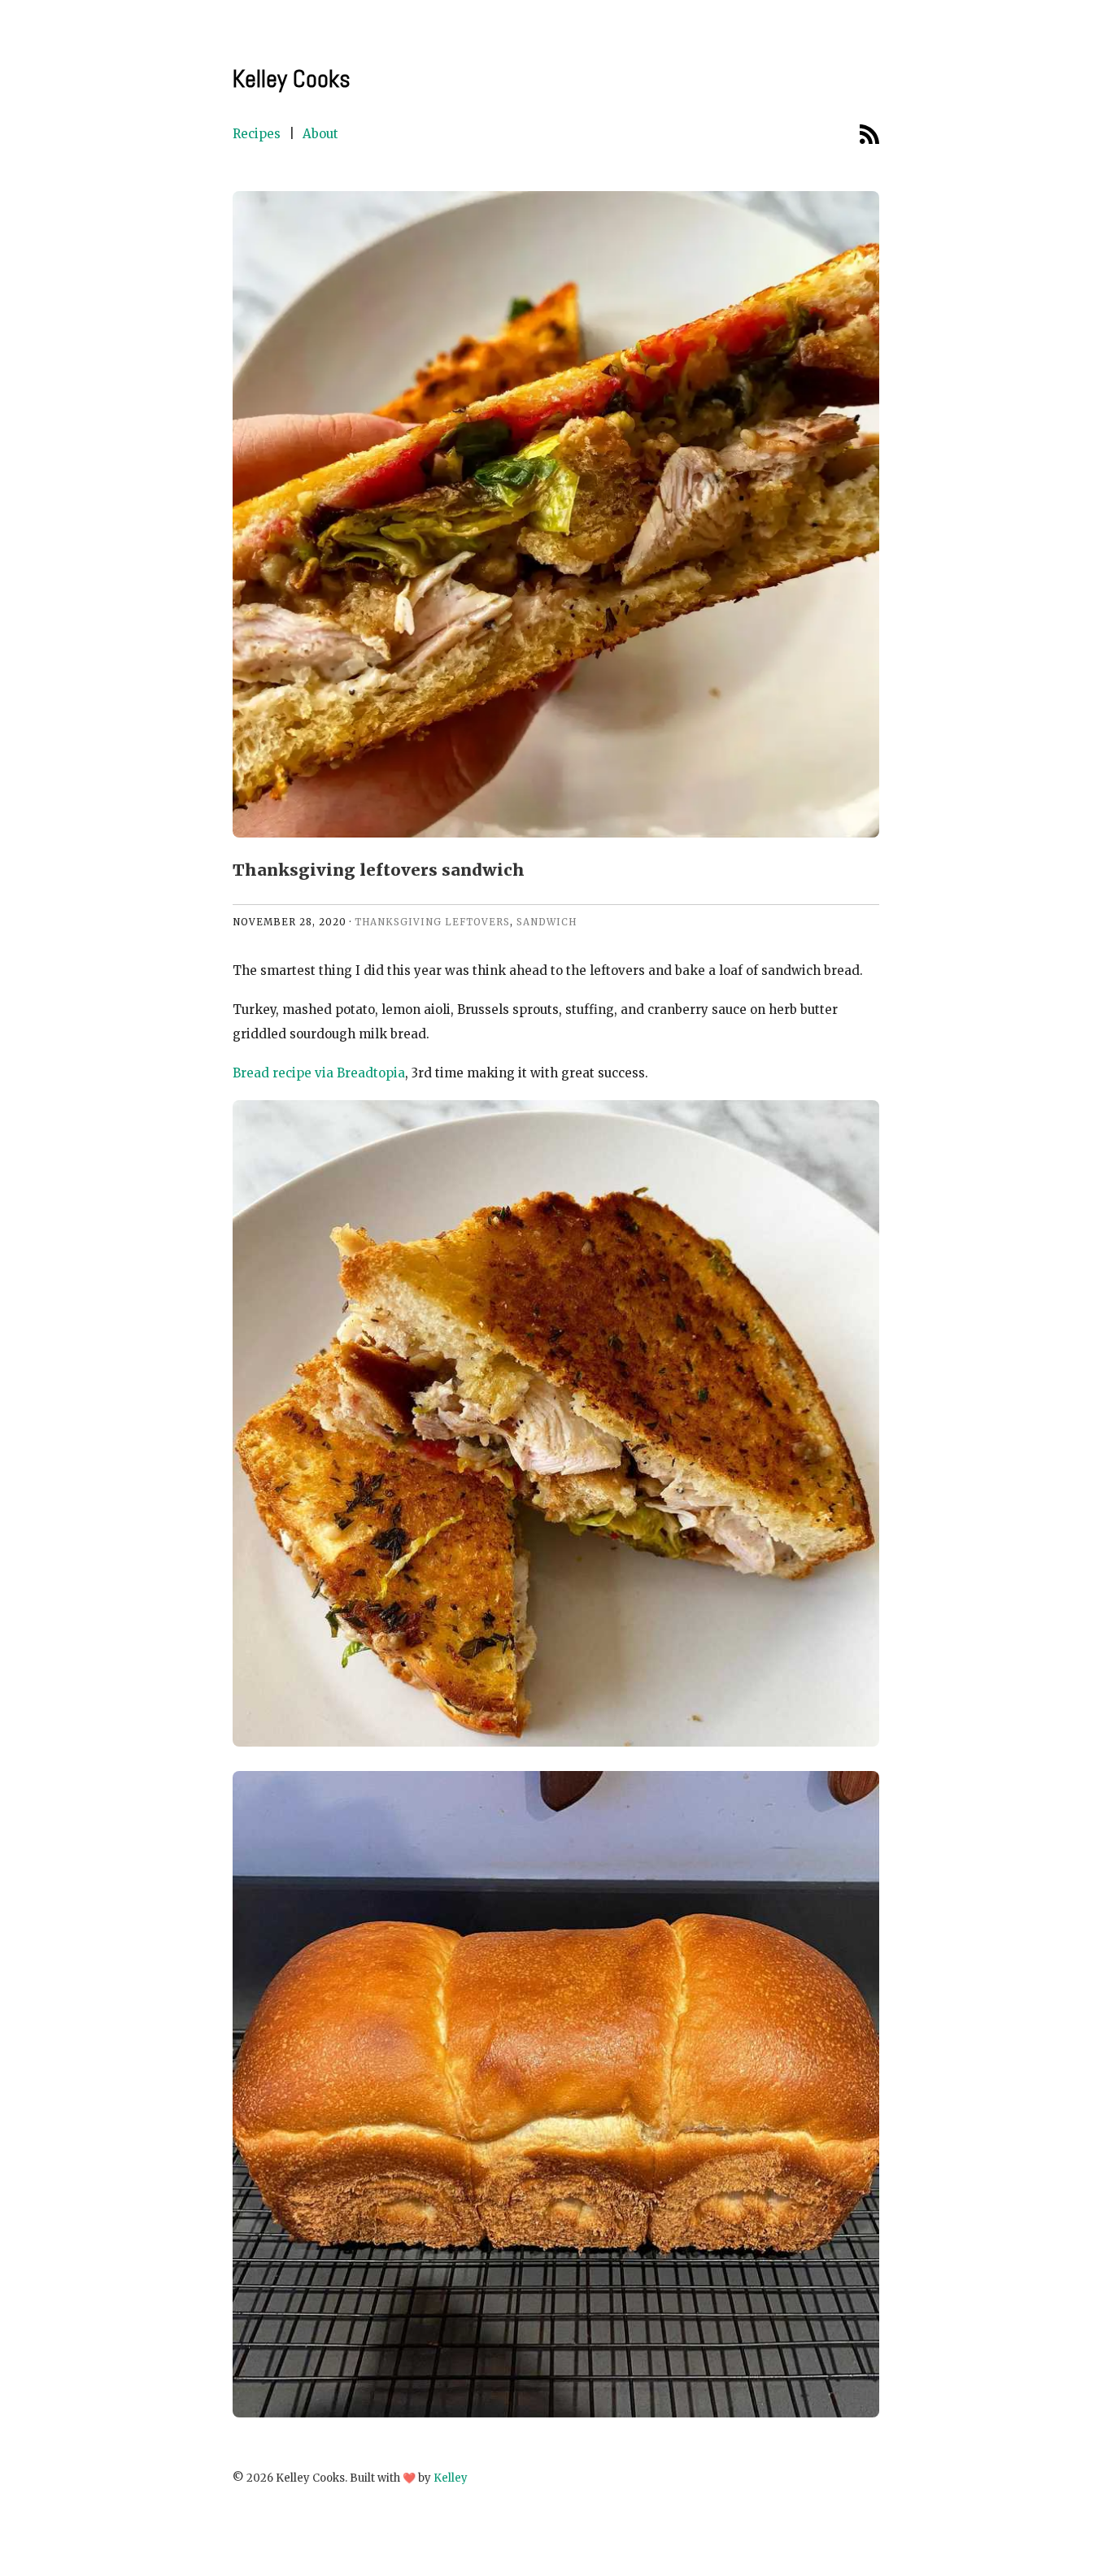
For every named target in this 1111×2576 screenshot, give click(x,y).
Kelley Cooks (292, 79)
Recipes (257, 134)
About (320, 134)
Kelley (451, 2478)
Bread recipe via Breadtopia (319, 1073)
